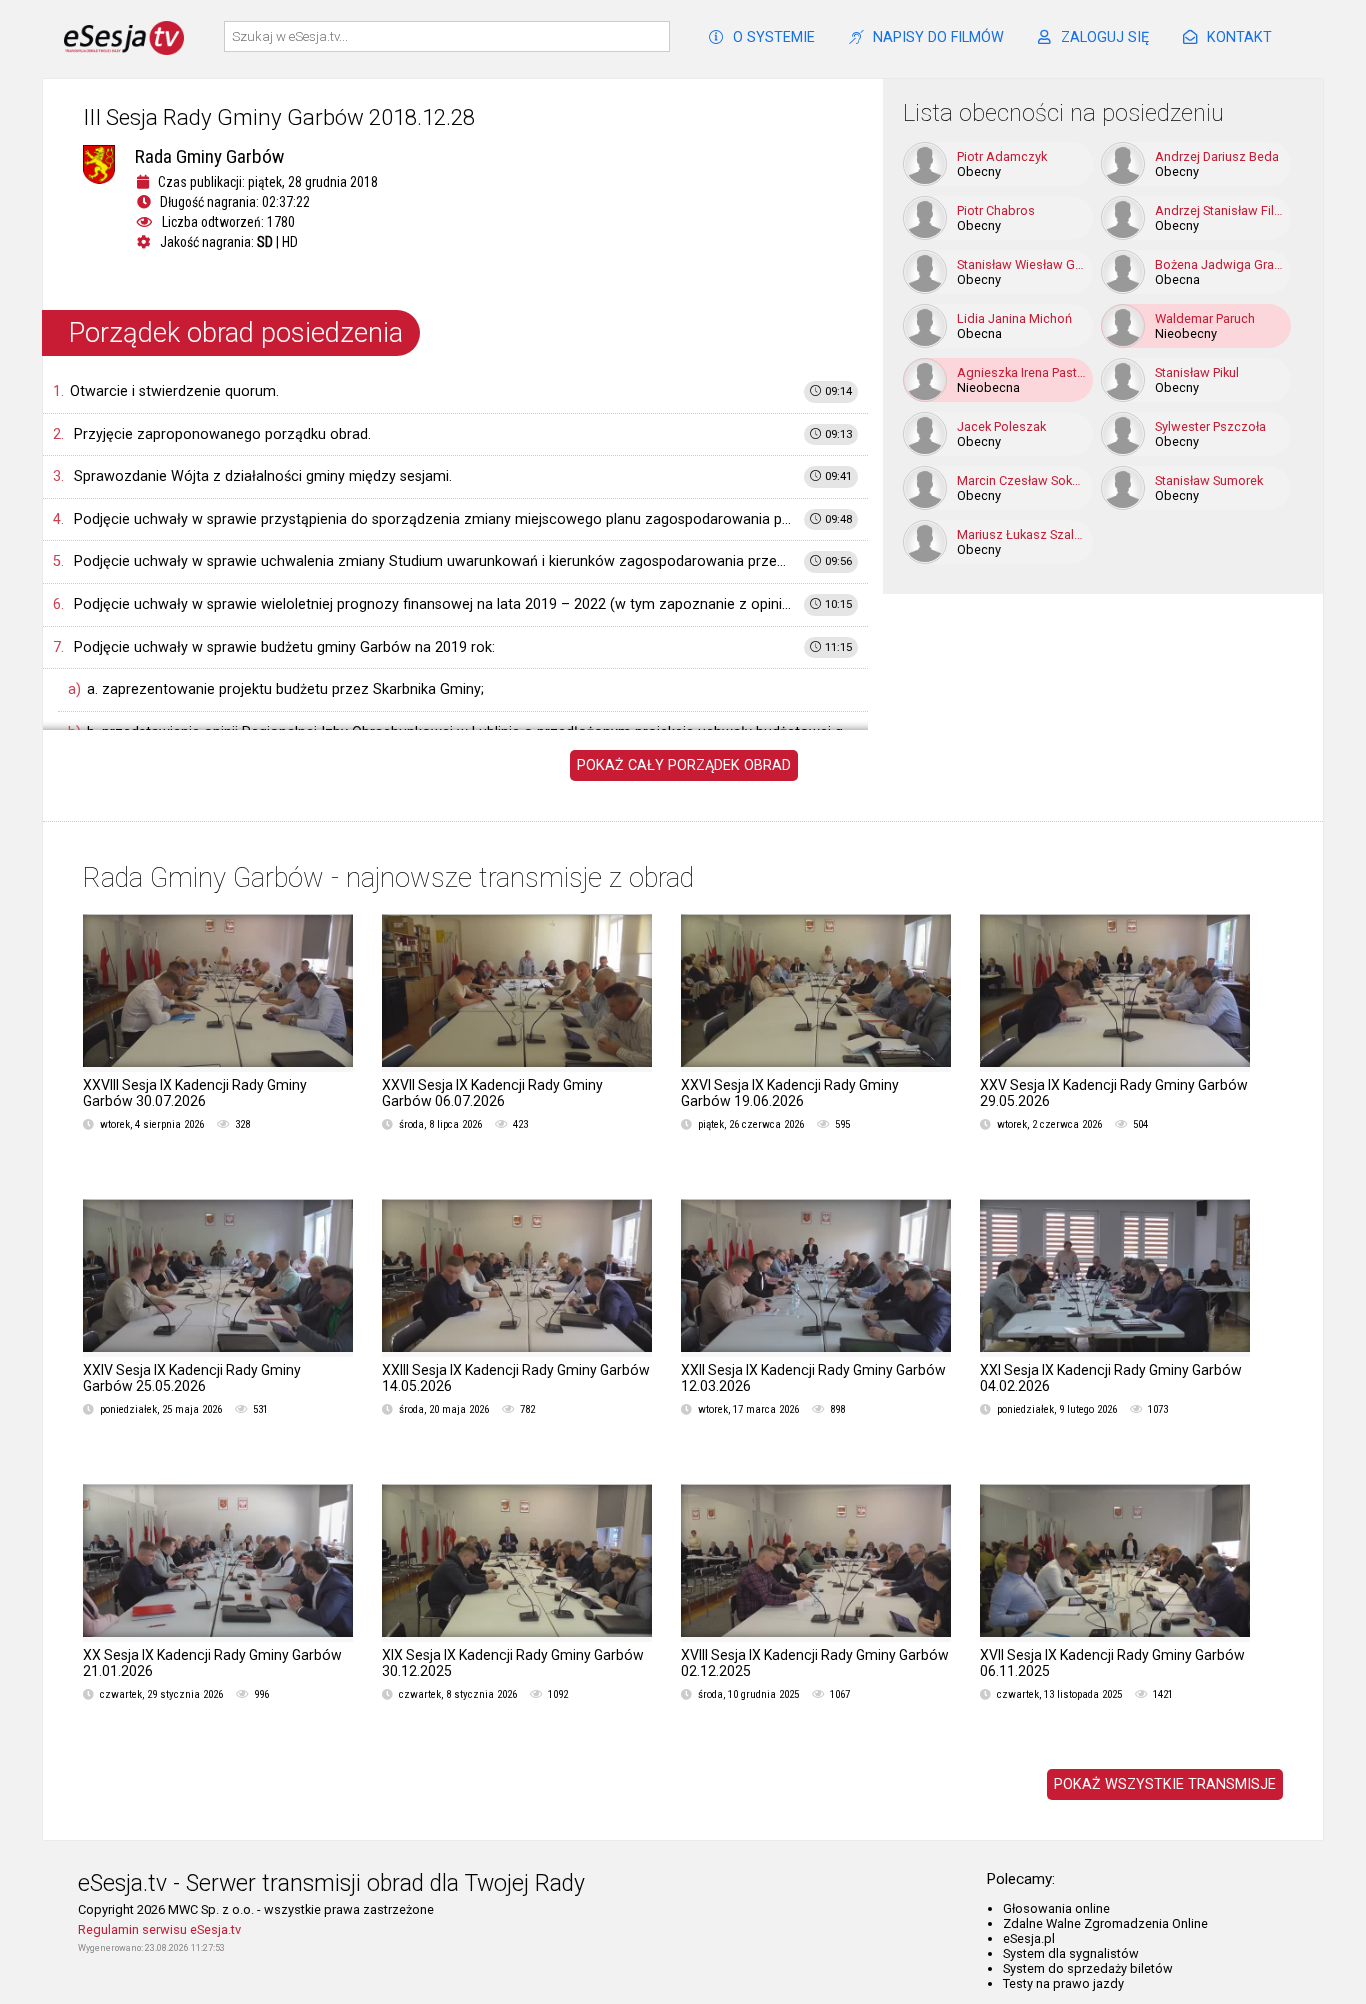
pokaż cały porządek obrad (684, 765)
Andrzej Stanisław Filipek (1220, 210)
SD (265, 242)
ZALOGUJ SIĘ (1105, 37)
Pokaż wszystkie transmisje (1165, 1784)
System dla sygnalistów (1071, 1953)
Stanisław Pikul (1197, 372)
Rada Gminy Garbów (209, 156)
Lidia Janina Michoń (1014, 318)
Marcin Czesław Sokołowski (1022, 480)
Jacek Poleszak (1001, 426)
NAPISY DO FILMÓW (938, 37)
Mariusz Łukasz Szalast (1022, 534)
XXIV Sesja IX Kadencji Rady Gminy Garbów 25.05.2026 (192, 1378)
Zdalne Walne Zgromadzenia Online (1105, 1923)
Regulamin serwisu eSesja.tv (159, 1929)
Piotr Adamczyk (1002, 156)
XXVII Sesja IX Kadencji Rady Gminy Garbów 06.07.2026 (492, 1093)
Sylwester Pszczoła (1210, 426)
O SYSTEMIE (774, 37)
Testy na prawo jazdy (1063, 1983)
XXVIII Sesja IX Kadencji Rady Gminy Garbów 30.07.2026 (195, 1093)
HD (290, 242)
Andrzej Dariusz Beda (1217, 156)
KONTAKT (1239, 37)
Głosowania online (1056, 1908)
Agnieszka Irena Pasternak (1022, 372)
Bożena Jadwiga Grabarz (1220, 264)
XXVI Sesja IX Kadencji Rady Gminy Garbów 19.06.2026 (790, 1093)
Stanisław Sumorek (1209, 480)
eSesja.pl (1029, 1938)
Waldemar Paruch (1205, 318)
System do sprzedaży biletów (1088, 1968)
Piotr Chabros (996, 210)
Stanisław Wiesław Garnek (1022, 264)
